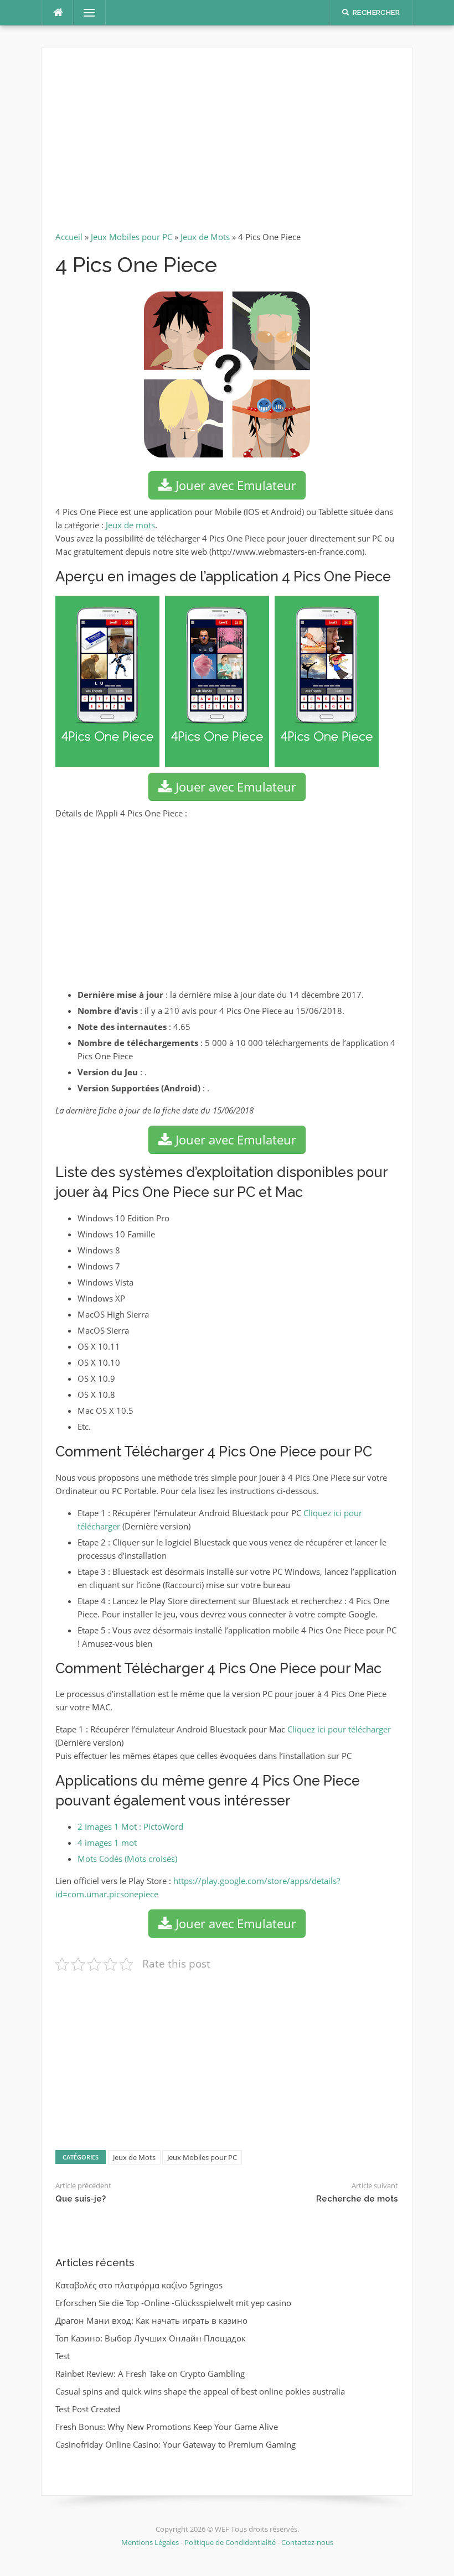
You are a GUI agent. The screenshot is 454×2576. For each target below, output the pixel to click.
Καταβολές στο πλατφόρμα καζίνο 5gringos (139, 2285)
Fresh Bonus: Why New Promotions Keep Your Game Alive (167, 2427)
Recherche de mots (357, 2199)
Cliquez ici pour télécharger (339, 1729)
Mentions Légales (151, 2542)
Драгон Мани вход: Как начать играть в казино (151, 2320)
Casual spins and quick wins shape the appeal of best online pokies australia (200, 2391)
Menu (85, 13)
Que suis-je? (81, 2199)
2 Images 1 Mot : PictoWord (130, 1826)
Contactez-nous (307, 2542)
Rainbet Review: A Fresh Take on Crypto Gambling (150, 2374)
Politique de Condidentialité (230, 2542)
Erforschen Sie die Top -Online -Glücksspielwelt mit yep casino (173, 2303)
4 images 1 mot (107, 1843)
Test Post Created (88, 2409)
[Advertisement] (227, 144)
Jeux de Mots (205, 237)
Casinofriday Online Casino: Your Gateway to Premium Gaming (176, 2444)
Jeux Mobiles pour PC (131, 237)
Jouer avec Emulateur (234, 485)
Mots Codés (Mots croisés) (127, 1859)
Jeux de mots (130, 525)
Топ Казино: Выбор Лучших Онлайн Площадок (151, 2338)
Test (63, 2356)
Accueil (69, 237)
